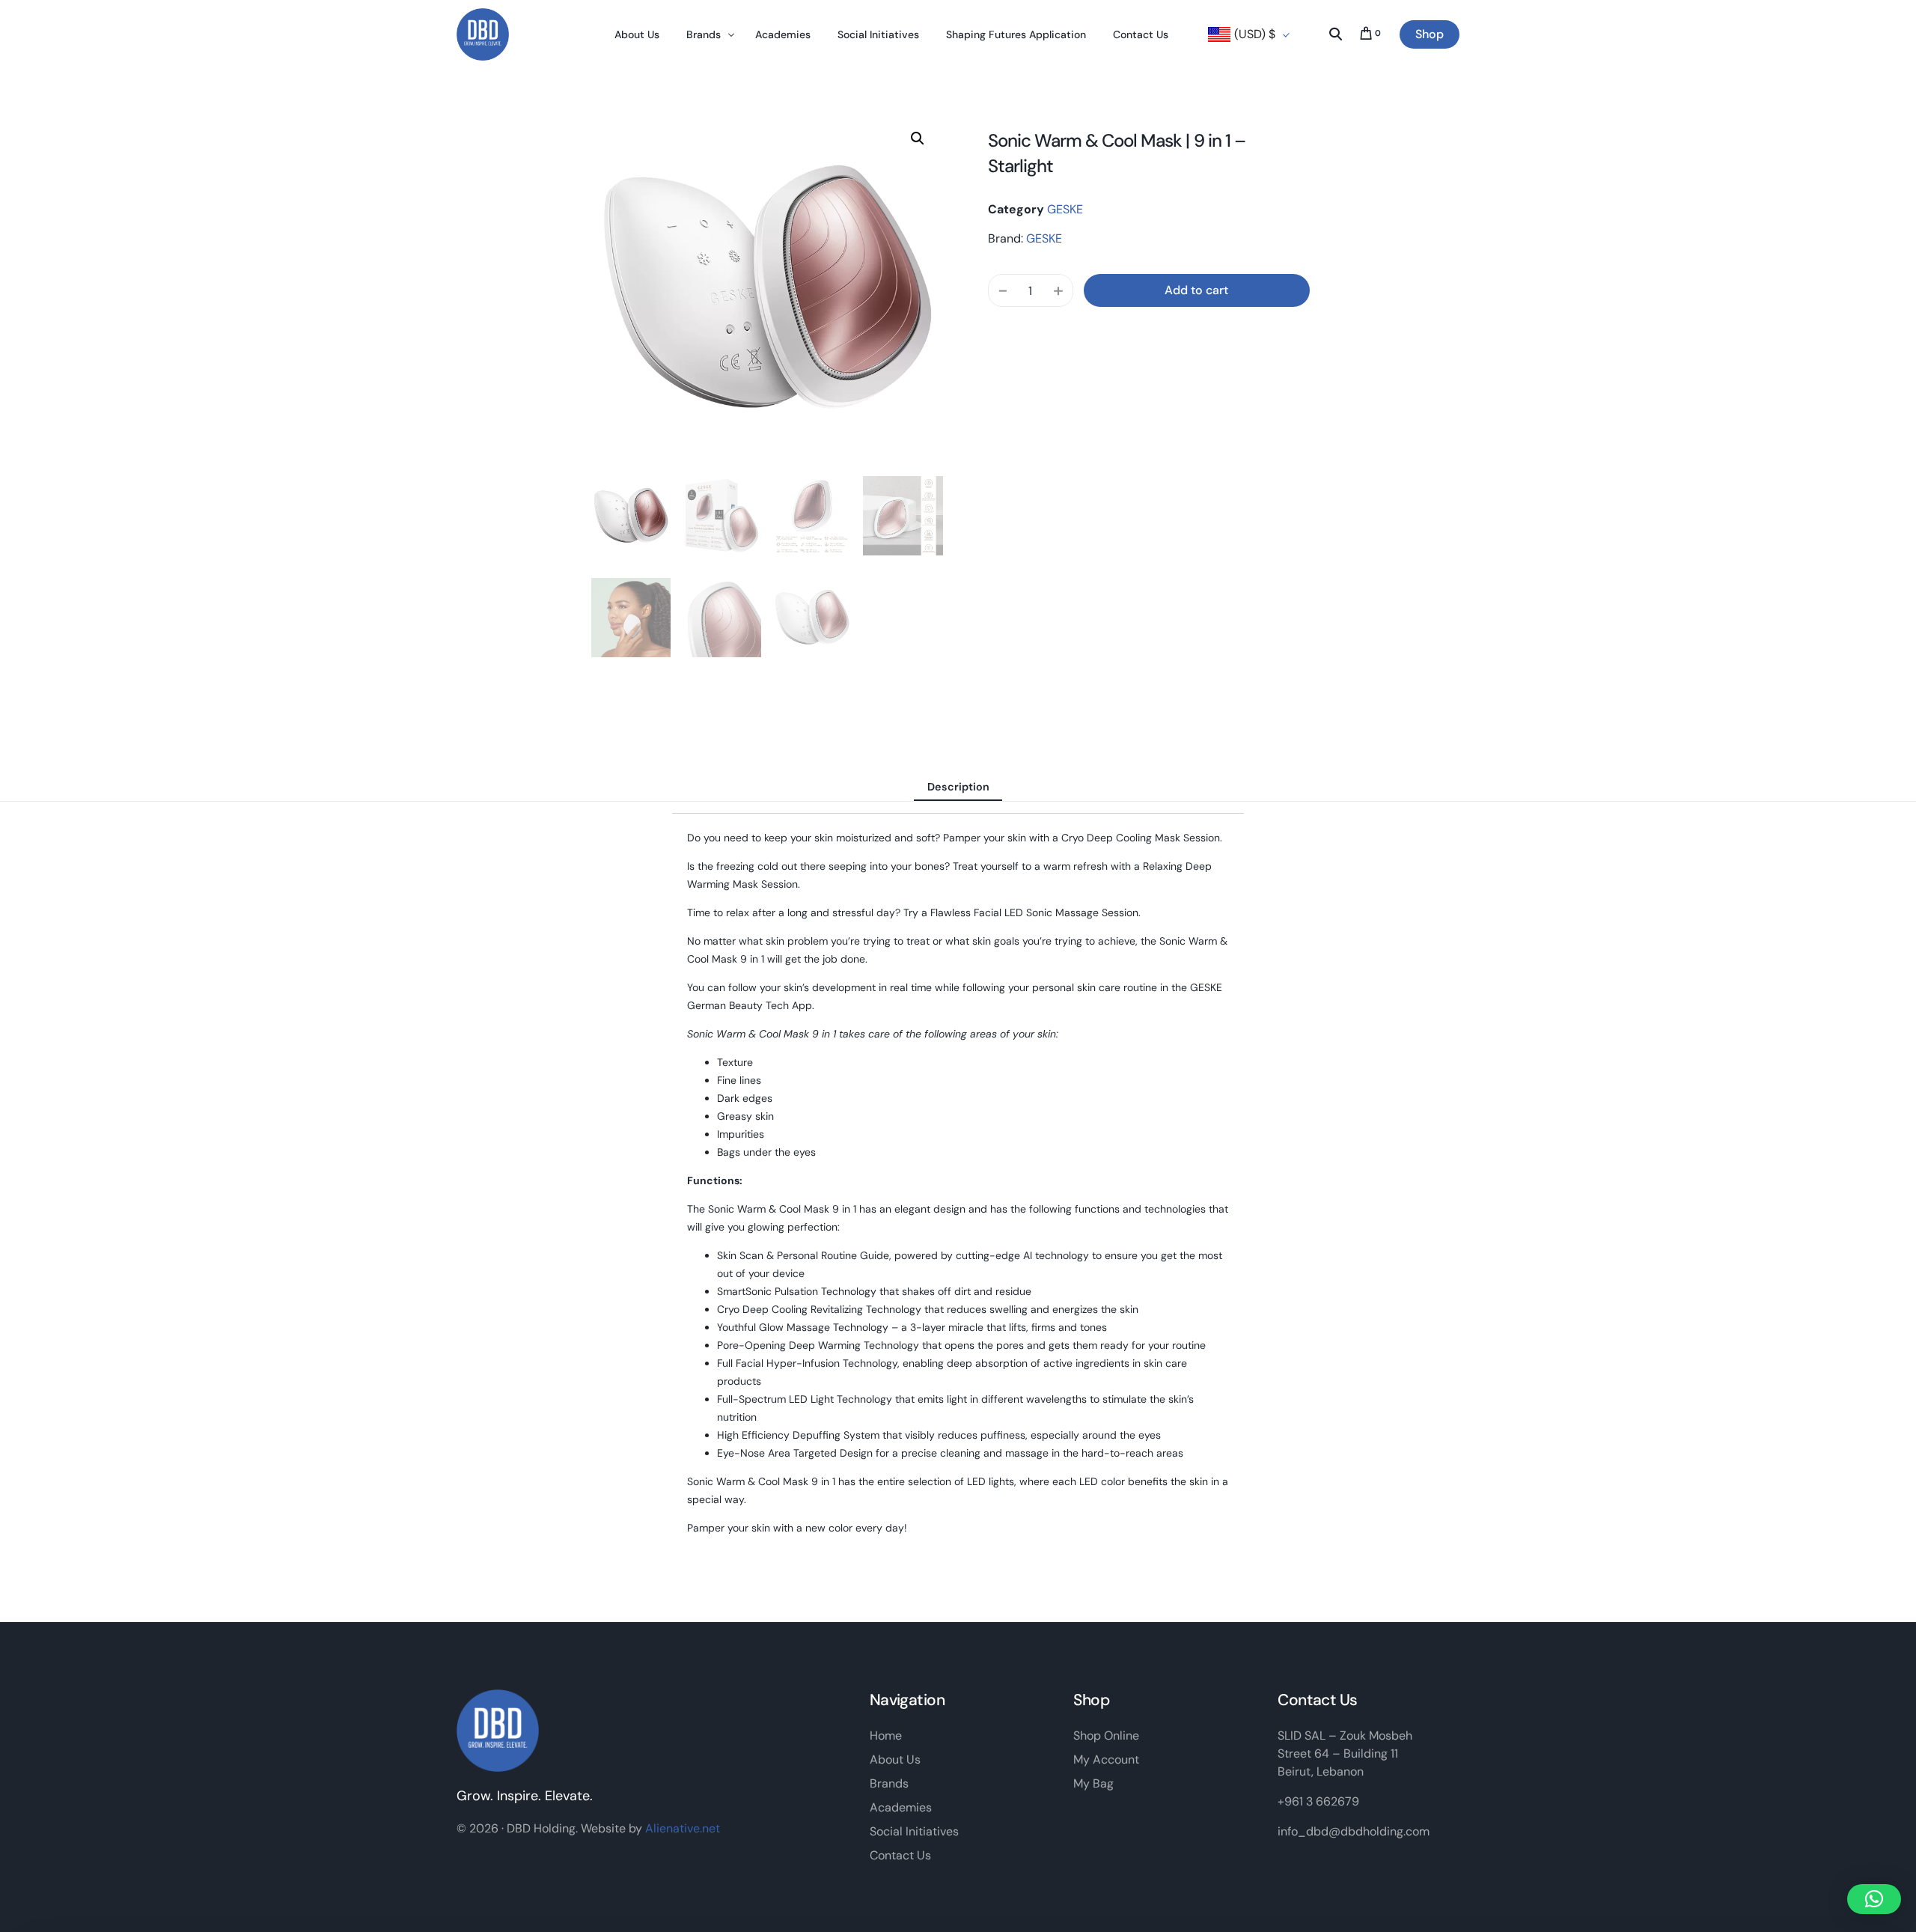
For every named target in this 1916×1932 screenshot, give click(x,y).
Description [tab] (958, 787)
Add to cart (1196, 290)
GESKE (1065, 209)
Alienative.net (683, 1828)
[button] (918, 138)
